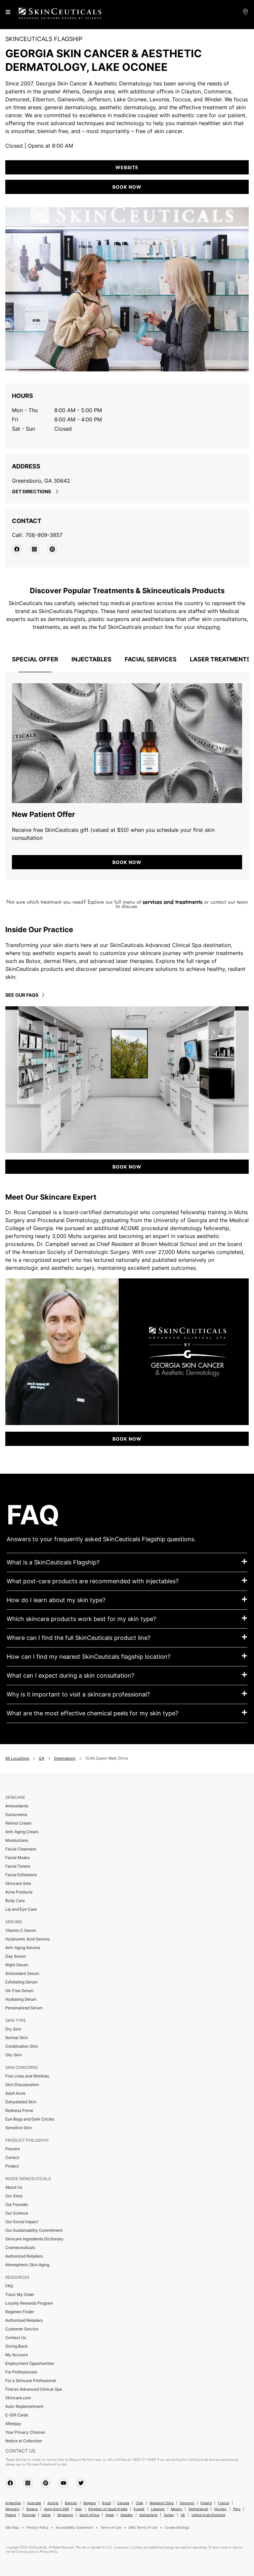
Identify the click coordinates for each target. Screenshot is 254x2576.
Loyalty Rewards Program (29, 2303)
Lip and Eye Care (21, 1909)
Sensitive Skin (19, 2128)
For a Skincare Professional (31, 2381)
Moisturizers (17, 1840)
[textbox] (127, 904)
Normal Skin (17, 2038)
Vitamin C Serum (21, 1930)
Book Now (127, 187)
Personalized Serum (24, 2008)
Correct (12, 2157)
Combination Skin (22, 2046)
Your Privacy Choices (25, 2432)
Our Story (14, 2196)
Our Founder (17, 2204)
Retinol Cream (18, 1823)
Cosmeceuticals (20, 2247)
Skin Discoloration (22, 2085)
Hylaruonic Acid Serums (27, 1939)
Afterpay (13, 2424)
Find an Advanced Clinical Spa (34, 2389)
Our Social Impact (22, 2222)
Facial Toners (18, 1866)
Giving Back (17, 2346)
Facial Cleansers (21, 1849)
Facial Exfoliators (21, 1875)
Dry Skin (13, 2029)
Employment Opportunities (30, 2363)
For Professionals (21, 2372)
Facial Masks (18, 1858)
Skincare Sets (18, 1883)
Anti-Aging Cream (22, 1832)
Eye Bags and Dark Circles (30, 2119)
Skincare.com (18, 2398)
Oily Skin (14, 2055)
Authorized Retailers (24, 2256)
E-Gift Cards (17, 2415)
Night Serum (17, 1965)
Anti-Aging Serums (23, 1948)
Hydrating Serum (21, 1999)
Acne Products (19, 1892)
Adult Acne (15, 2093)
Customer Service (22, 2329)
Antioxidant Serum (22, 1973)
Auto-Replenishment (24, 2406)
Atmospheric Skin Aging (27, 2265)
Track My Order (20, 2294)
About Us (14, 2187)
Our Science (17, 2213)
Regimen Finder (20, 2312)
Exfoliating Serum (21, 1982)
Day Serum (16, 1956)
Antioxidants (17, 1806)
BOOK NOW (127, 862)
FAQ (9, 2286)
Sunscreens (16, 1814)
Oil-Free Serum (19, 1991)
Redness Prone (19, 2110)
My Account (17, 2355)
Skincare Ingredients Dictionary (34, 2239)
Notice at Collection (24, 2441)
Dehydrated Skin (21, 2102)
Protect (12, 2166)
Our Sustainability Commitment (34, 2230)
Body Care (15, 1901)
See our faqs (22, 995)
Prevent (13, 2149)
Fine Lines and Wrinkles (27, 2076)
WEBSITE (127, 167)
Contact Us (16, 2337)
